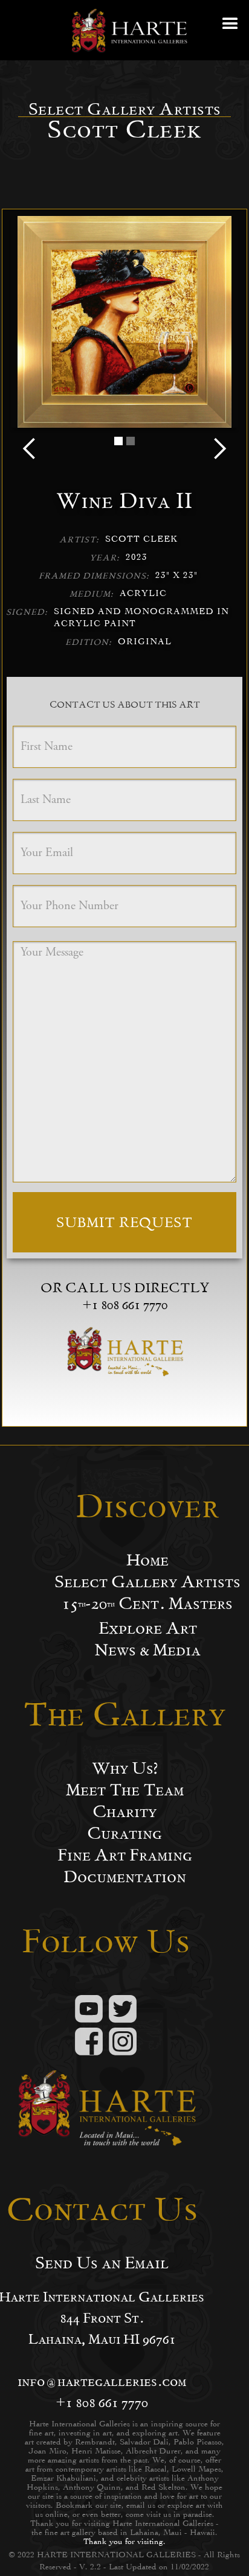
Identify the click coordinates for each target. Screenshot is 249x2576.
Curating (124, 1833)
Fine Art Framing (125, 1855)
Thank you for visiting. (124, 2541)
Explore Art (148, 1628)
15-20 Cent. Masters (147, 1604)
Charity (124, 1812)
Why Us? (125, 1768)
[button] (231, 30)
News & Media (147, 1650)
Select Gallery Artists (147, 1582)
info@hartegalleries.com (102, 2381)
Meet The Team (125, 1790)
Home (147, 1560)
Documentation (125, 1877)
